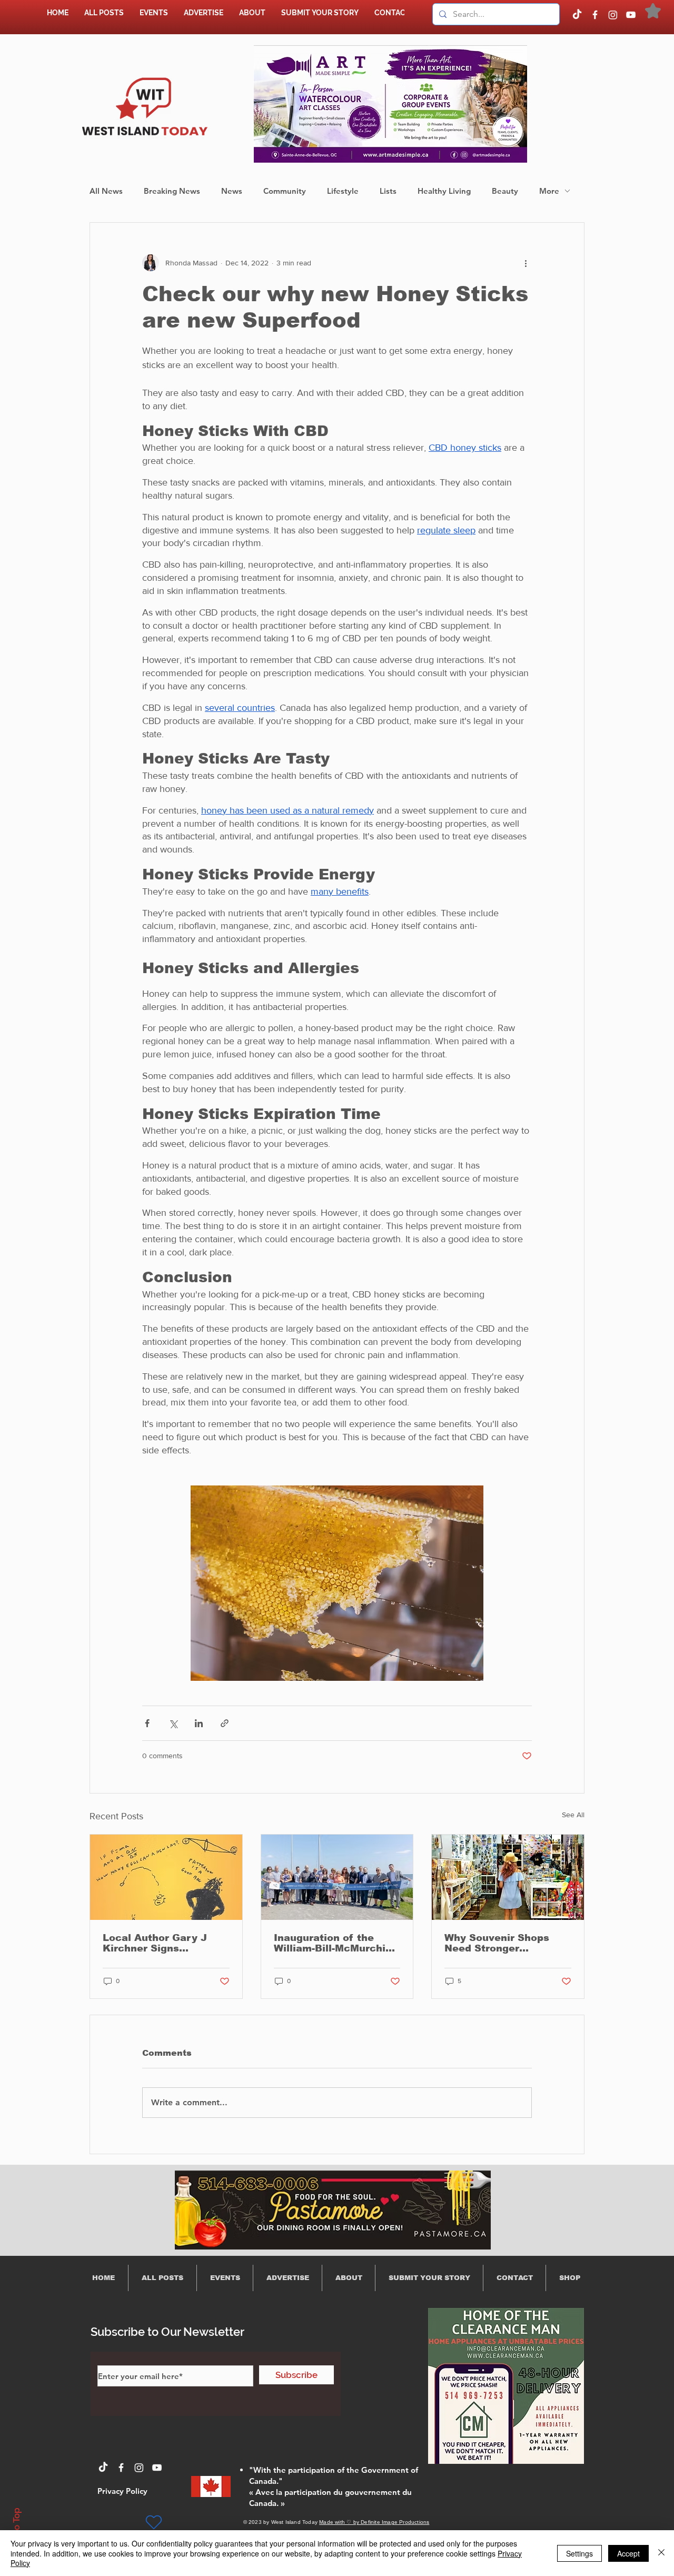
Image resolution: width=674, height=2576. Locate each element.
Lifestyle (343, 191)
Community (285, 191)
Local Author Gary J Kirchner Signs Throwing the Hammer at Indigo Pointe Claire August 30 (161, 1943)
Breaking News (172, 191)
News (232, 191)
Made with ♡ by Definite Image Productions (374, 2522)
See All (573, 1815)
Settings (579, 2553)
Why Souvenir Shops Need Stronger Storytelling (497, 1943)
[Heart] (154, 2522)
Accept (628, 2553)
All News (106, 191)
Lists (388, 191)
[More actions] (526, 263)
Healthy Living (444, 191)
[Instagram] (613, 15)
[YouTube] (631, 15)
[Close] (661, 2553)
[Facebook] (595, 15)
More (549, 191)
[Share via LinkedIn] (199, 1723)
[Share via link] (225, 1723)
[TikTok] (577, 15)
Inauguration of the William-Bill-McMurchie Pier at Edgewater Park (334, 1943)
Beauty (505, 191)
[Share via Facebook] (147, 1723)
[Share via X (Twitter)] (173, 1723)
